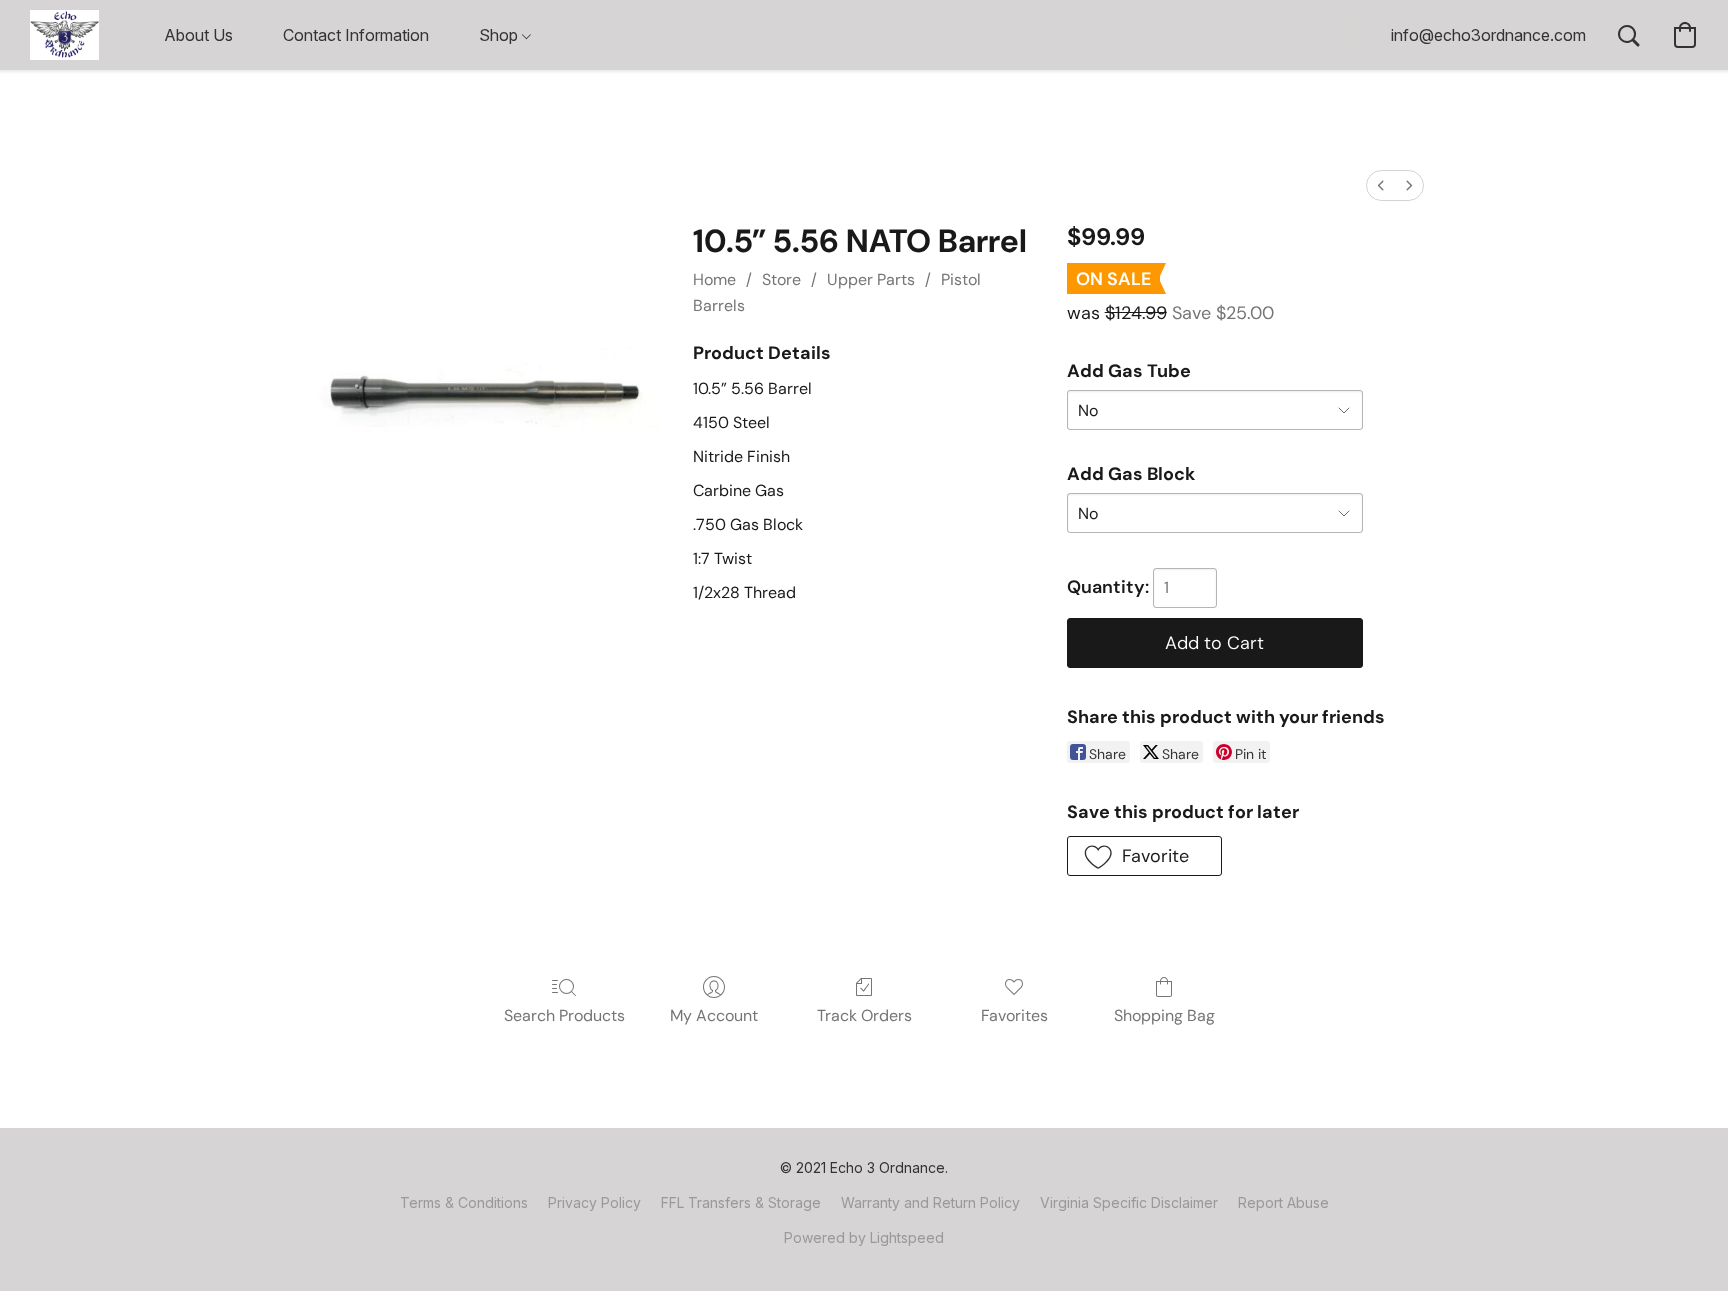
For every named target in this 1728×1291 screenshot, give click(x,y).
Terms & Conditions (464, 1202)
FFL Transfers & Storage (741, 1202)
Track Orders (864, 1015)
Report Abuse (1283, 1202)
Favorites (1014, 1015)
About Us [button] (198, 35)
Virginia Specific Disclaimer (1129, 1202)
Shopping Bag (1164, 1015)
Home (714, 279)
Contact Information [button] (356, 35)
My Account (714, 1015)
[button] (64, 35)
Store (781, 279)
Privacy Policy (594, 1202)
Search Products (564, 1015)
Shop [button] (500, 35)
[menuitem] (1381, 185)
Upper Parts (871, 279)
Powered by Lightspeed (864, 1237)
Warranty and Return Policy (930, 1202)
